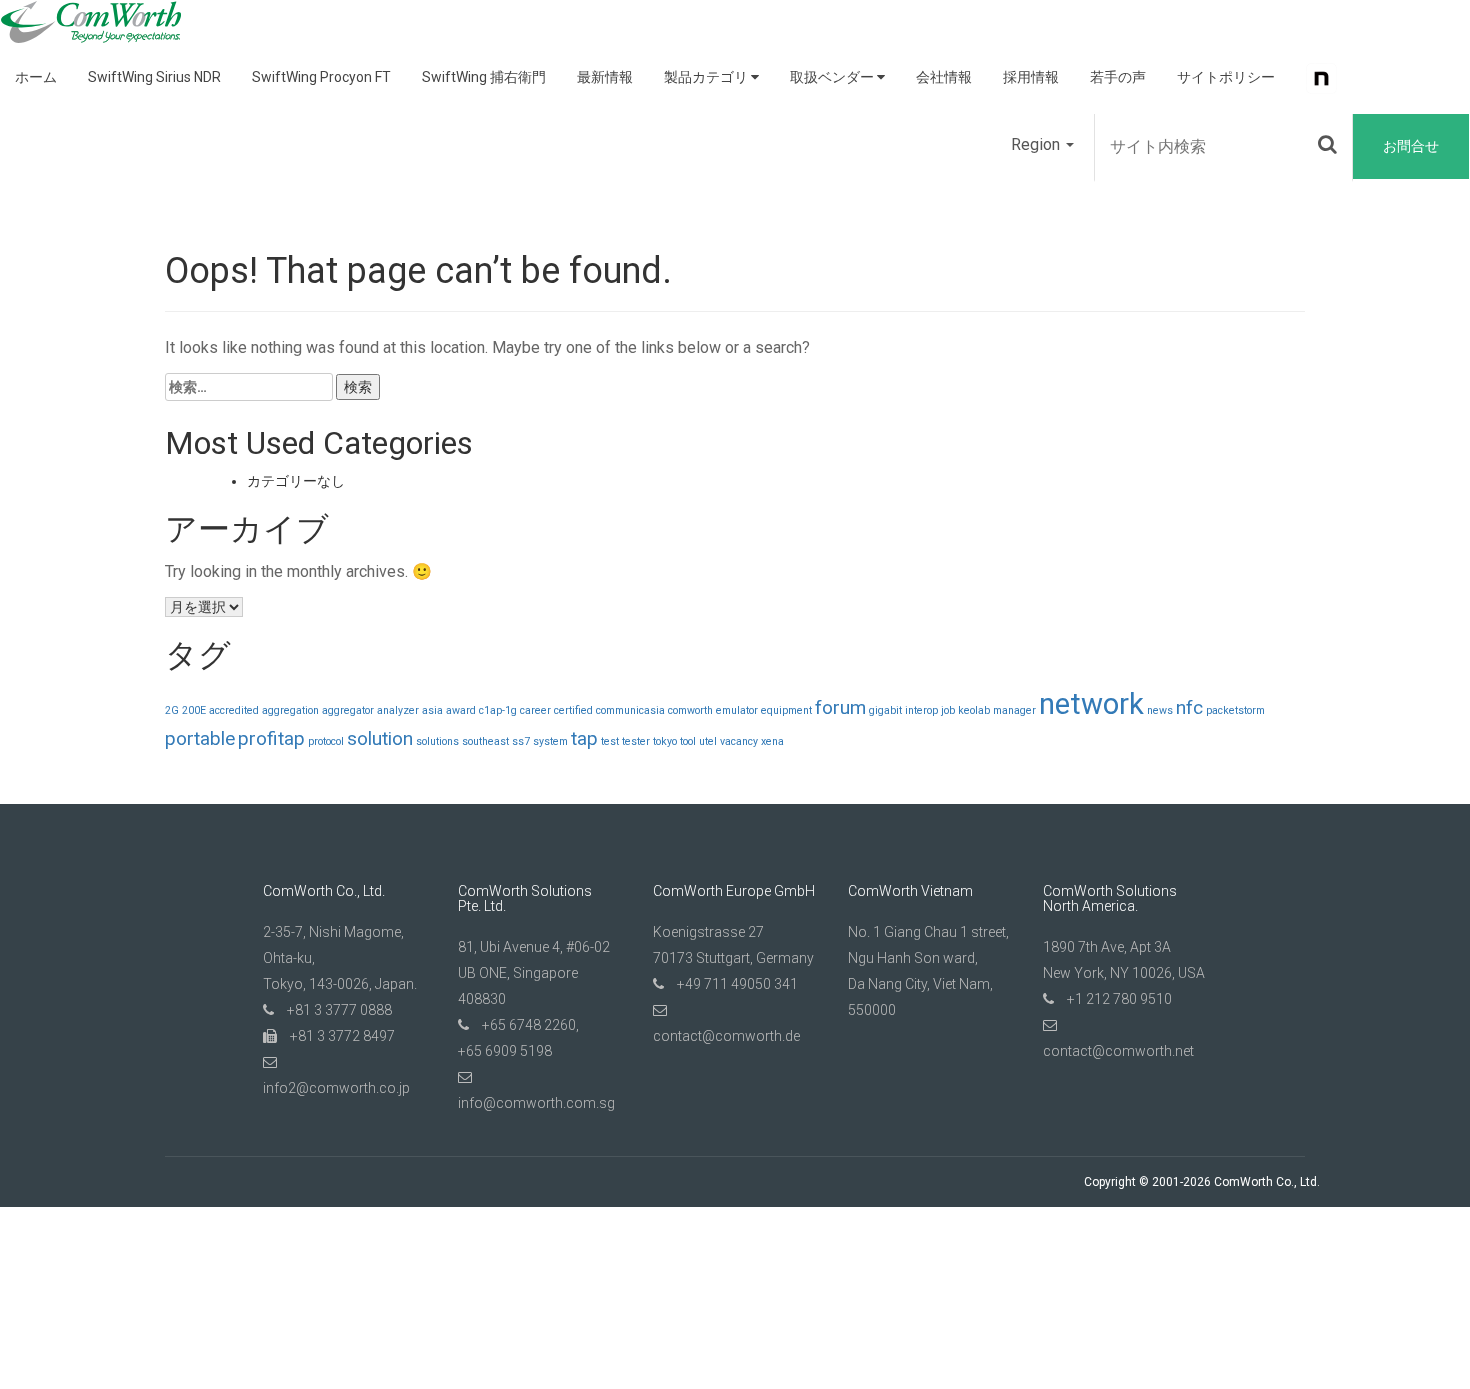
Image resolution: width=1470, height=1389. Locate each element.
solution (380, 738)
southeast (485, 741)
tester (636, 741)
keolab (974, 710)
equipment (786, 710)
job (948, 710)
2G (172, 710)
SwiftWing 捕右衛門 (484, 77)
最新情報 (605, 77)
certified (573, 710)
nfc (1189, 707)
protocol (326, 741)
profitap (271, 738)
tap (584, 738)
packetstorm (1235, 710)
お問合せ (1411, 146)
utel (708, 741)
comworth (690, 710)
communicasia (630, 710)
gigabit (885, 710)
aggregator (348, 710)
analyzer (398, 710)
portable (200, 738)
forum (840, 707)
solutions (437, 741)
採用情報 (1031, 77)
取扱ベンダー (833, 77)
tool (688, 741)
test (610, 741)
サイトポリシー (1226, 77)
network (1091, 704)
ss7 (521, 741)
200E (194, 710)
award (461, 710)
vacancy (739, 741)
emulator (737, 710)
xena (772, 741)
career (535, 710)
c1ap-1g (498, 710)
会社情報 (944, 77)
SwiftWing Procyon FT (321, 77)
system (550, 741)
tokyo (665, 741)
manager (1014, 710)
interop (921, 710)
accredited (234, 710)
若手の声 (1118, 77)
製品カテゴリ (707, 77)
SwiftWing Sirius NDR (154, 77)
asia (432, 710)
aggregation (290, 710)
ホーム (36, 77)
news (1160, 710)
